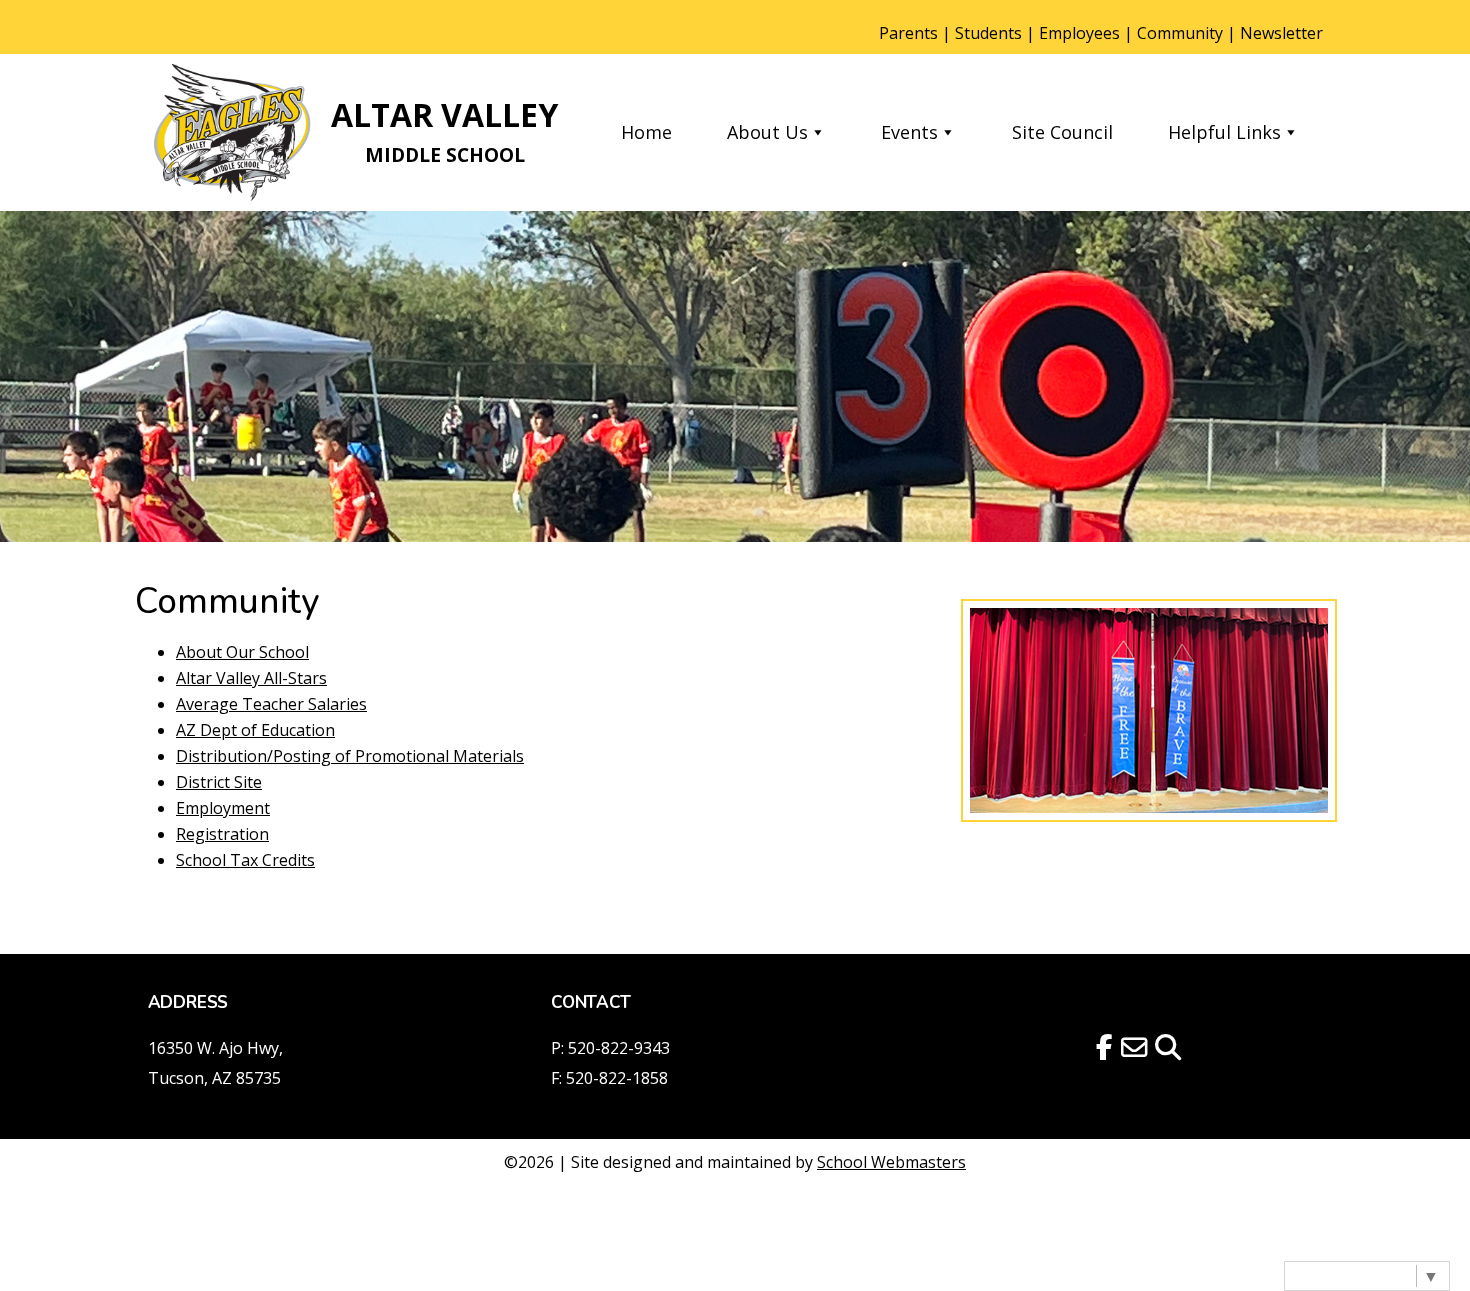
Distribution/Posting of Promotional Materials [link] (350, 756)
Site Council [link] (1062, 132)
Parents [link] (908, 33)
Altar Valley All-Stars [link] (251, 678)
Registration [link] (222, 834)
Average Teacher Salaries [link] (271, 704)
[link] (233, 132)
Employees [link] (1079, 33)
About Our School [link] (242, 652)
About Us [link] (767, 132)
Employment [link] (223, 808)
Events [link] (909, 132)
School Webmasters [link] (891, 1162)
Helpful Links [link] (1224, 132)
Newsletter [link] (1281, 33)
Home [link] (646, 132)
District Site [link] (219, 782)
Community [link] (1180, 33)
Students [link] (988, 33)
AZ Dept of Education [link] (255, 730)
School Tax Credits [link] (245, 860)
